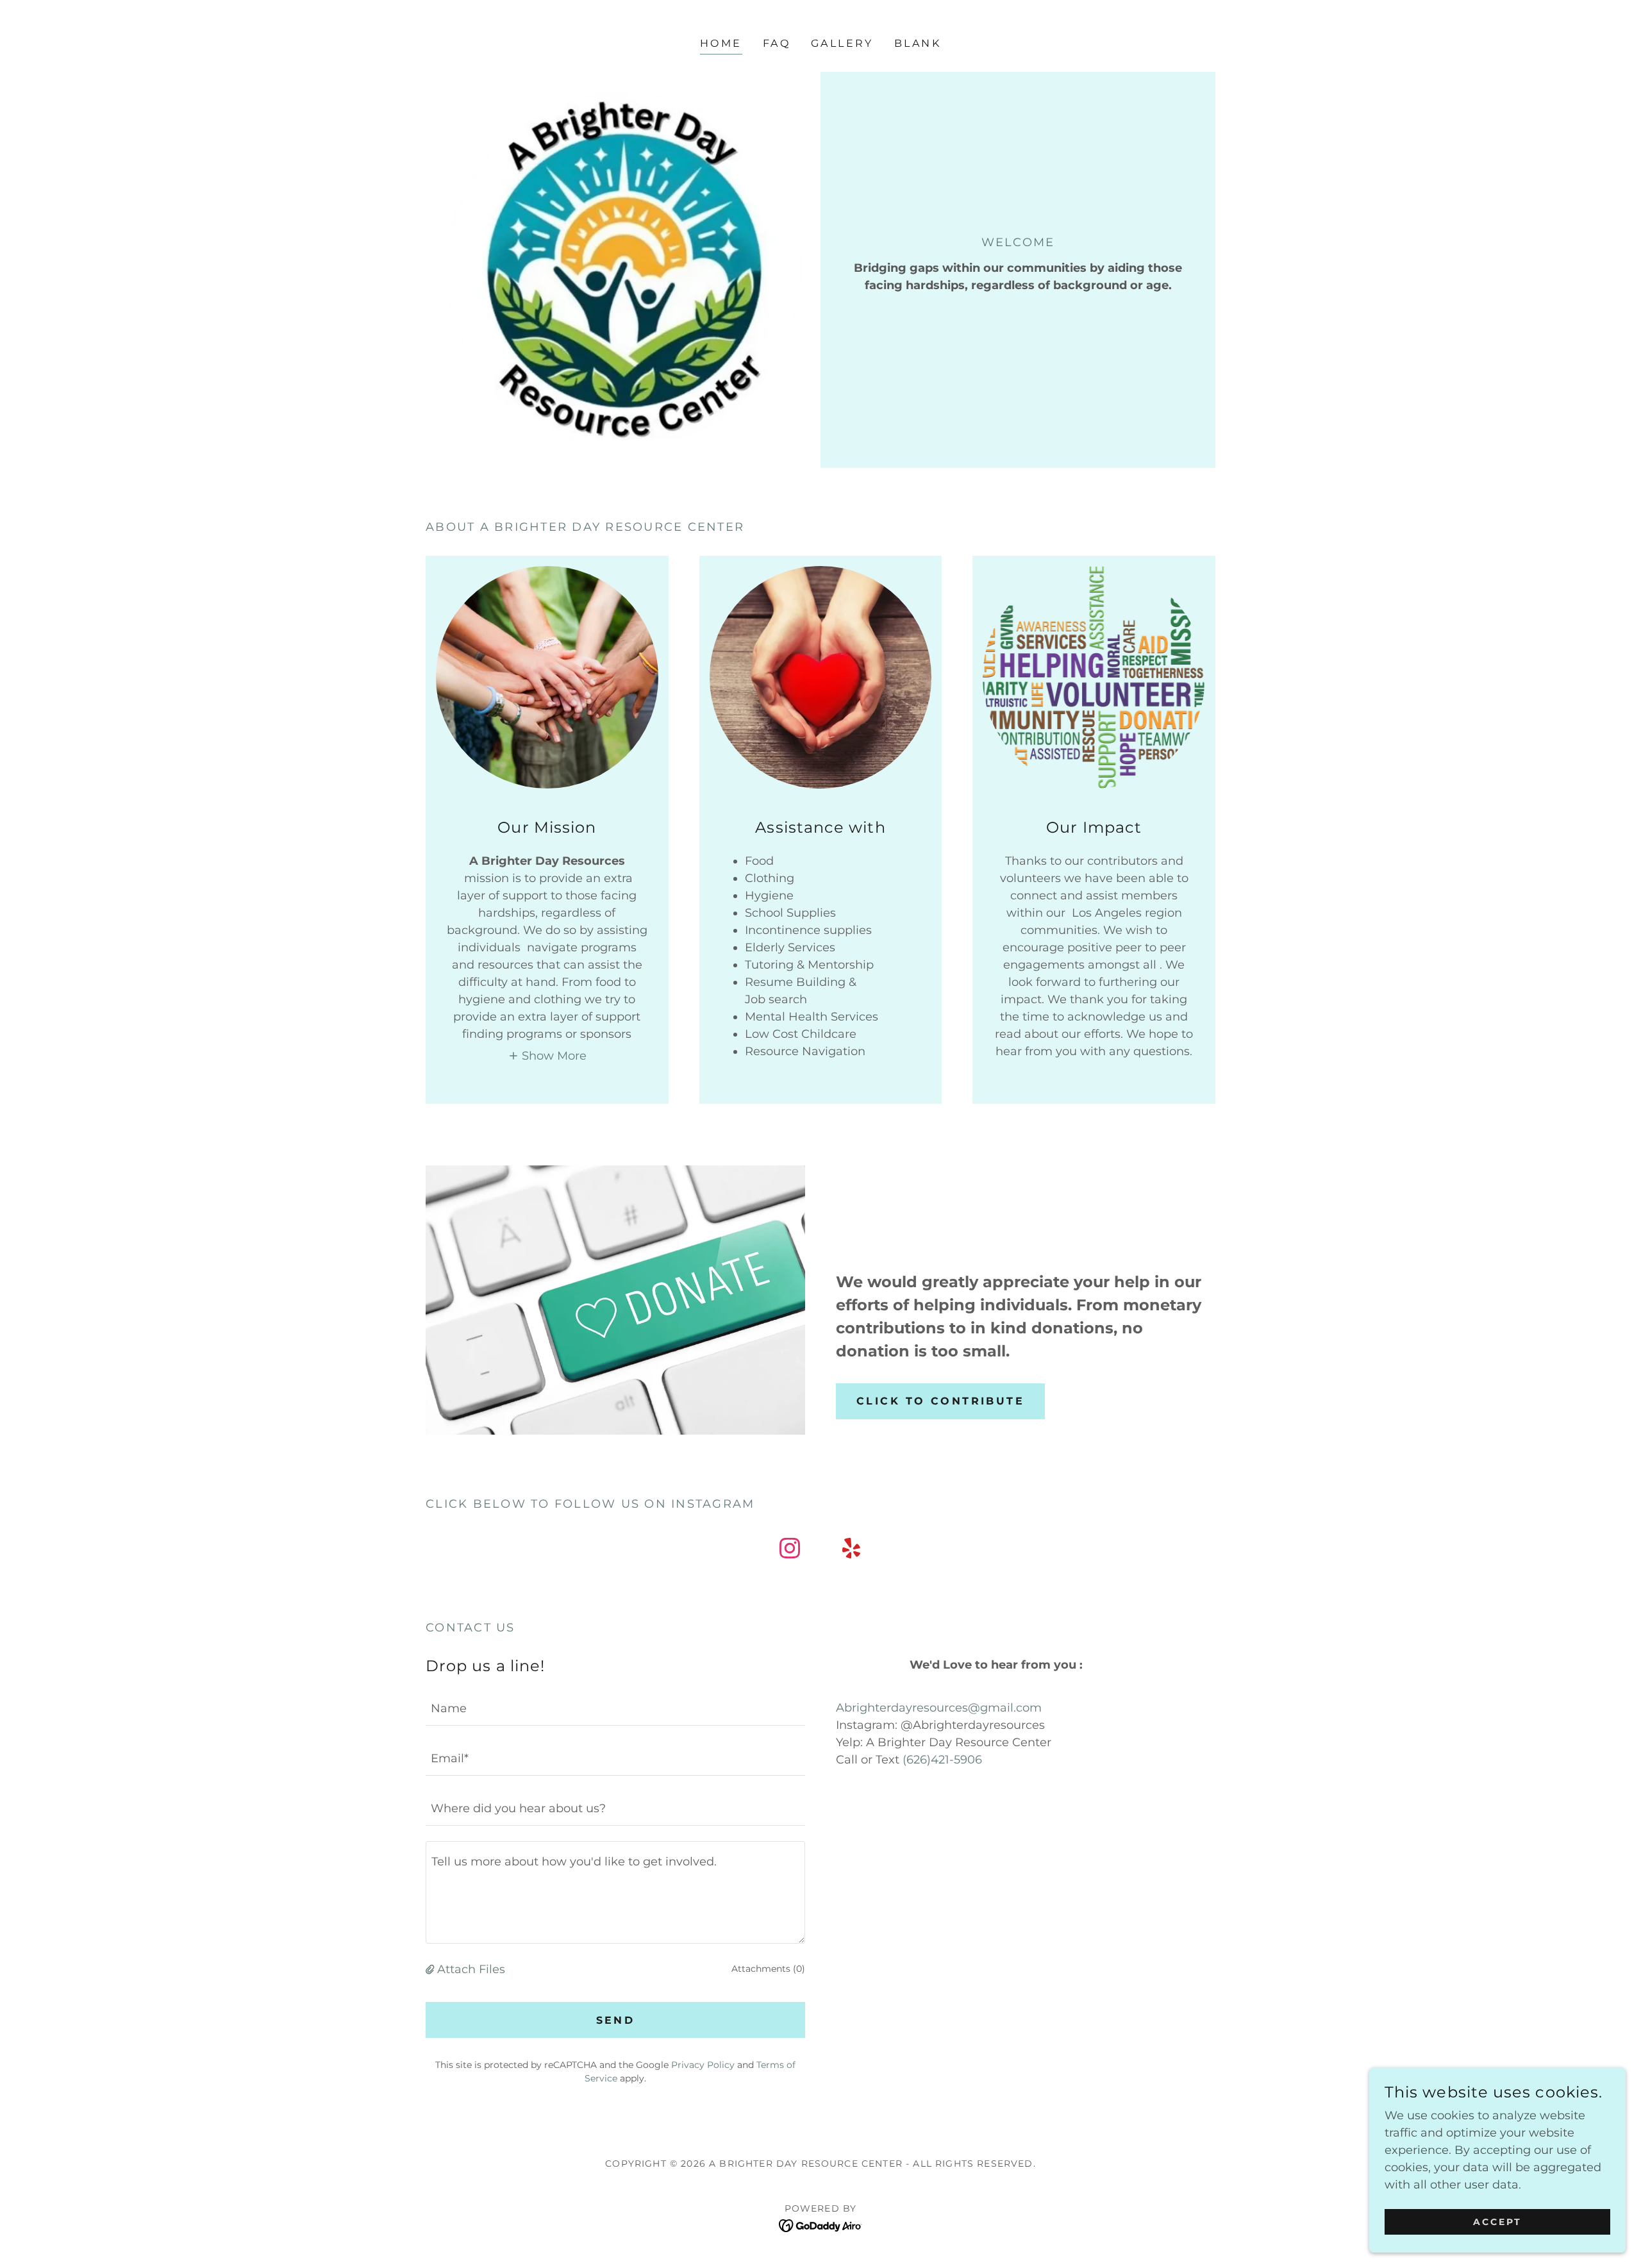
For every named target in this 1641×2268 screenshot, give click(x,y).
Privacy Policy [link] (703, 2065)
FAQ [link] (777, 43)
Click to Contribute (940, 1401)
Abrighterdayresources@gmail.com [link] (939, 1708)
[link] (790, 1551)
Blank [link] (918, 43)
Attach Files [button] (471, 1969)
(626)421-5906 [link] (942, 1760)
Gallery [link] (842, 43)
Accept (1497, 2222)
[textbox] (615, 1708)
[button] (547, 1055)
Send (616, 2020)
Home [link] (721, 43)
